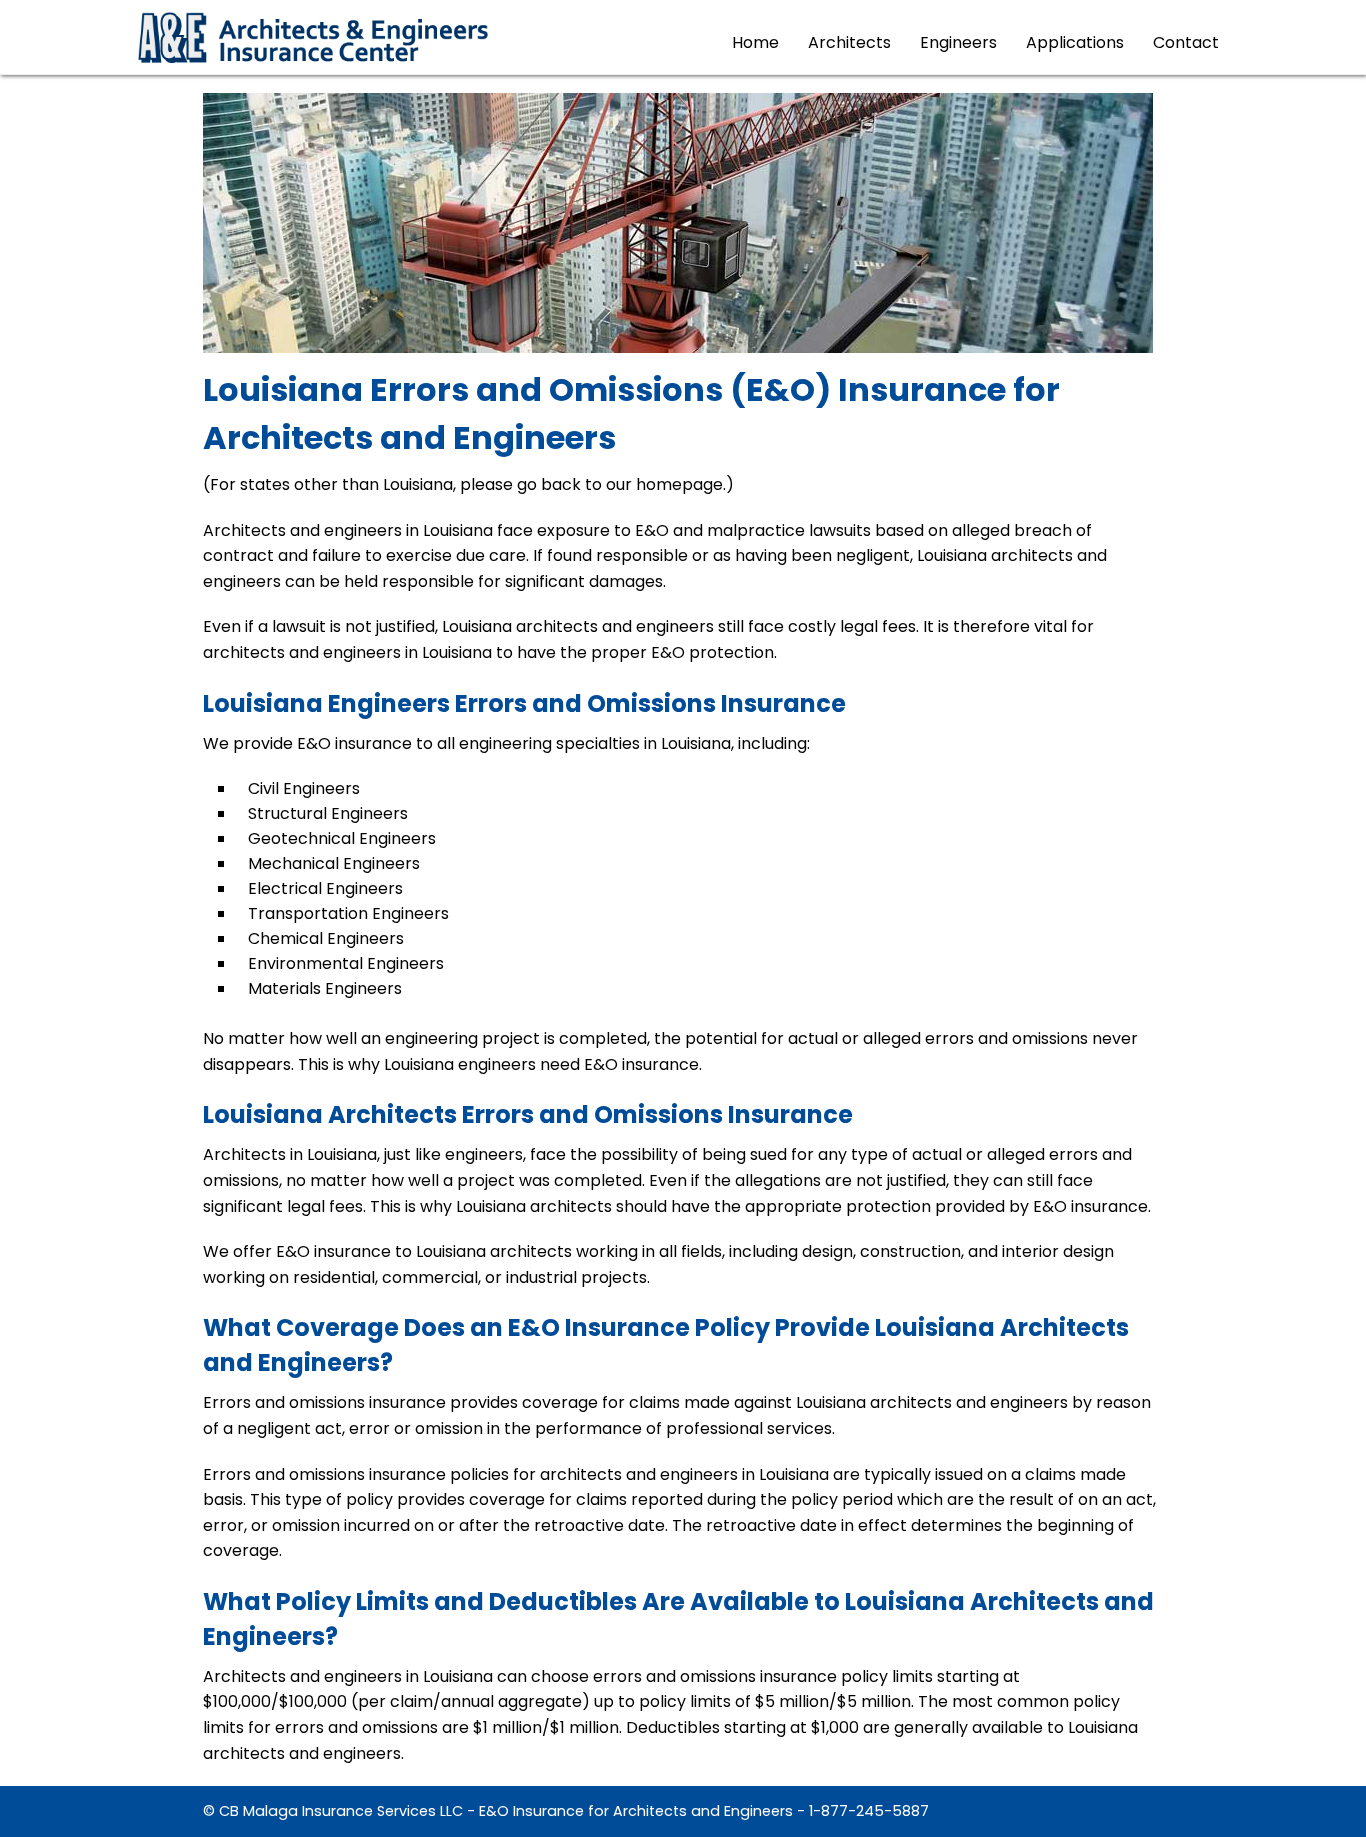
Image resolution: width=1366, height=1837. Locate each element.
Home (755, 42)
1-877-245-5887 (869, 1811)
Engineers (958, 42)
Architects (849, 42)
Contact (1186, 42)
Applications (1075, 42)
